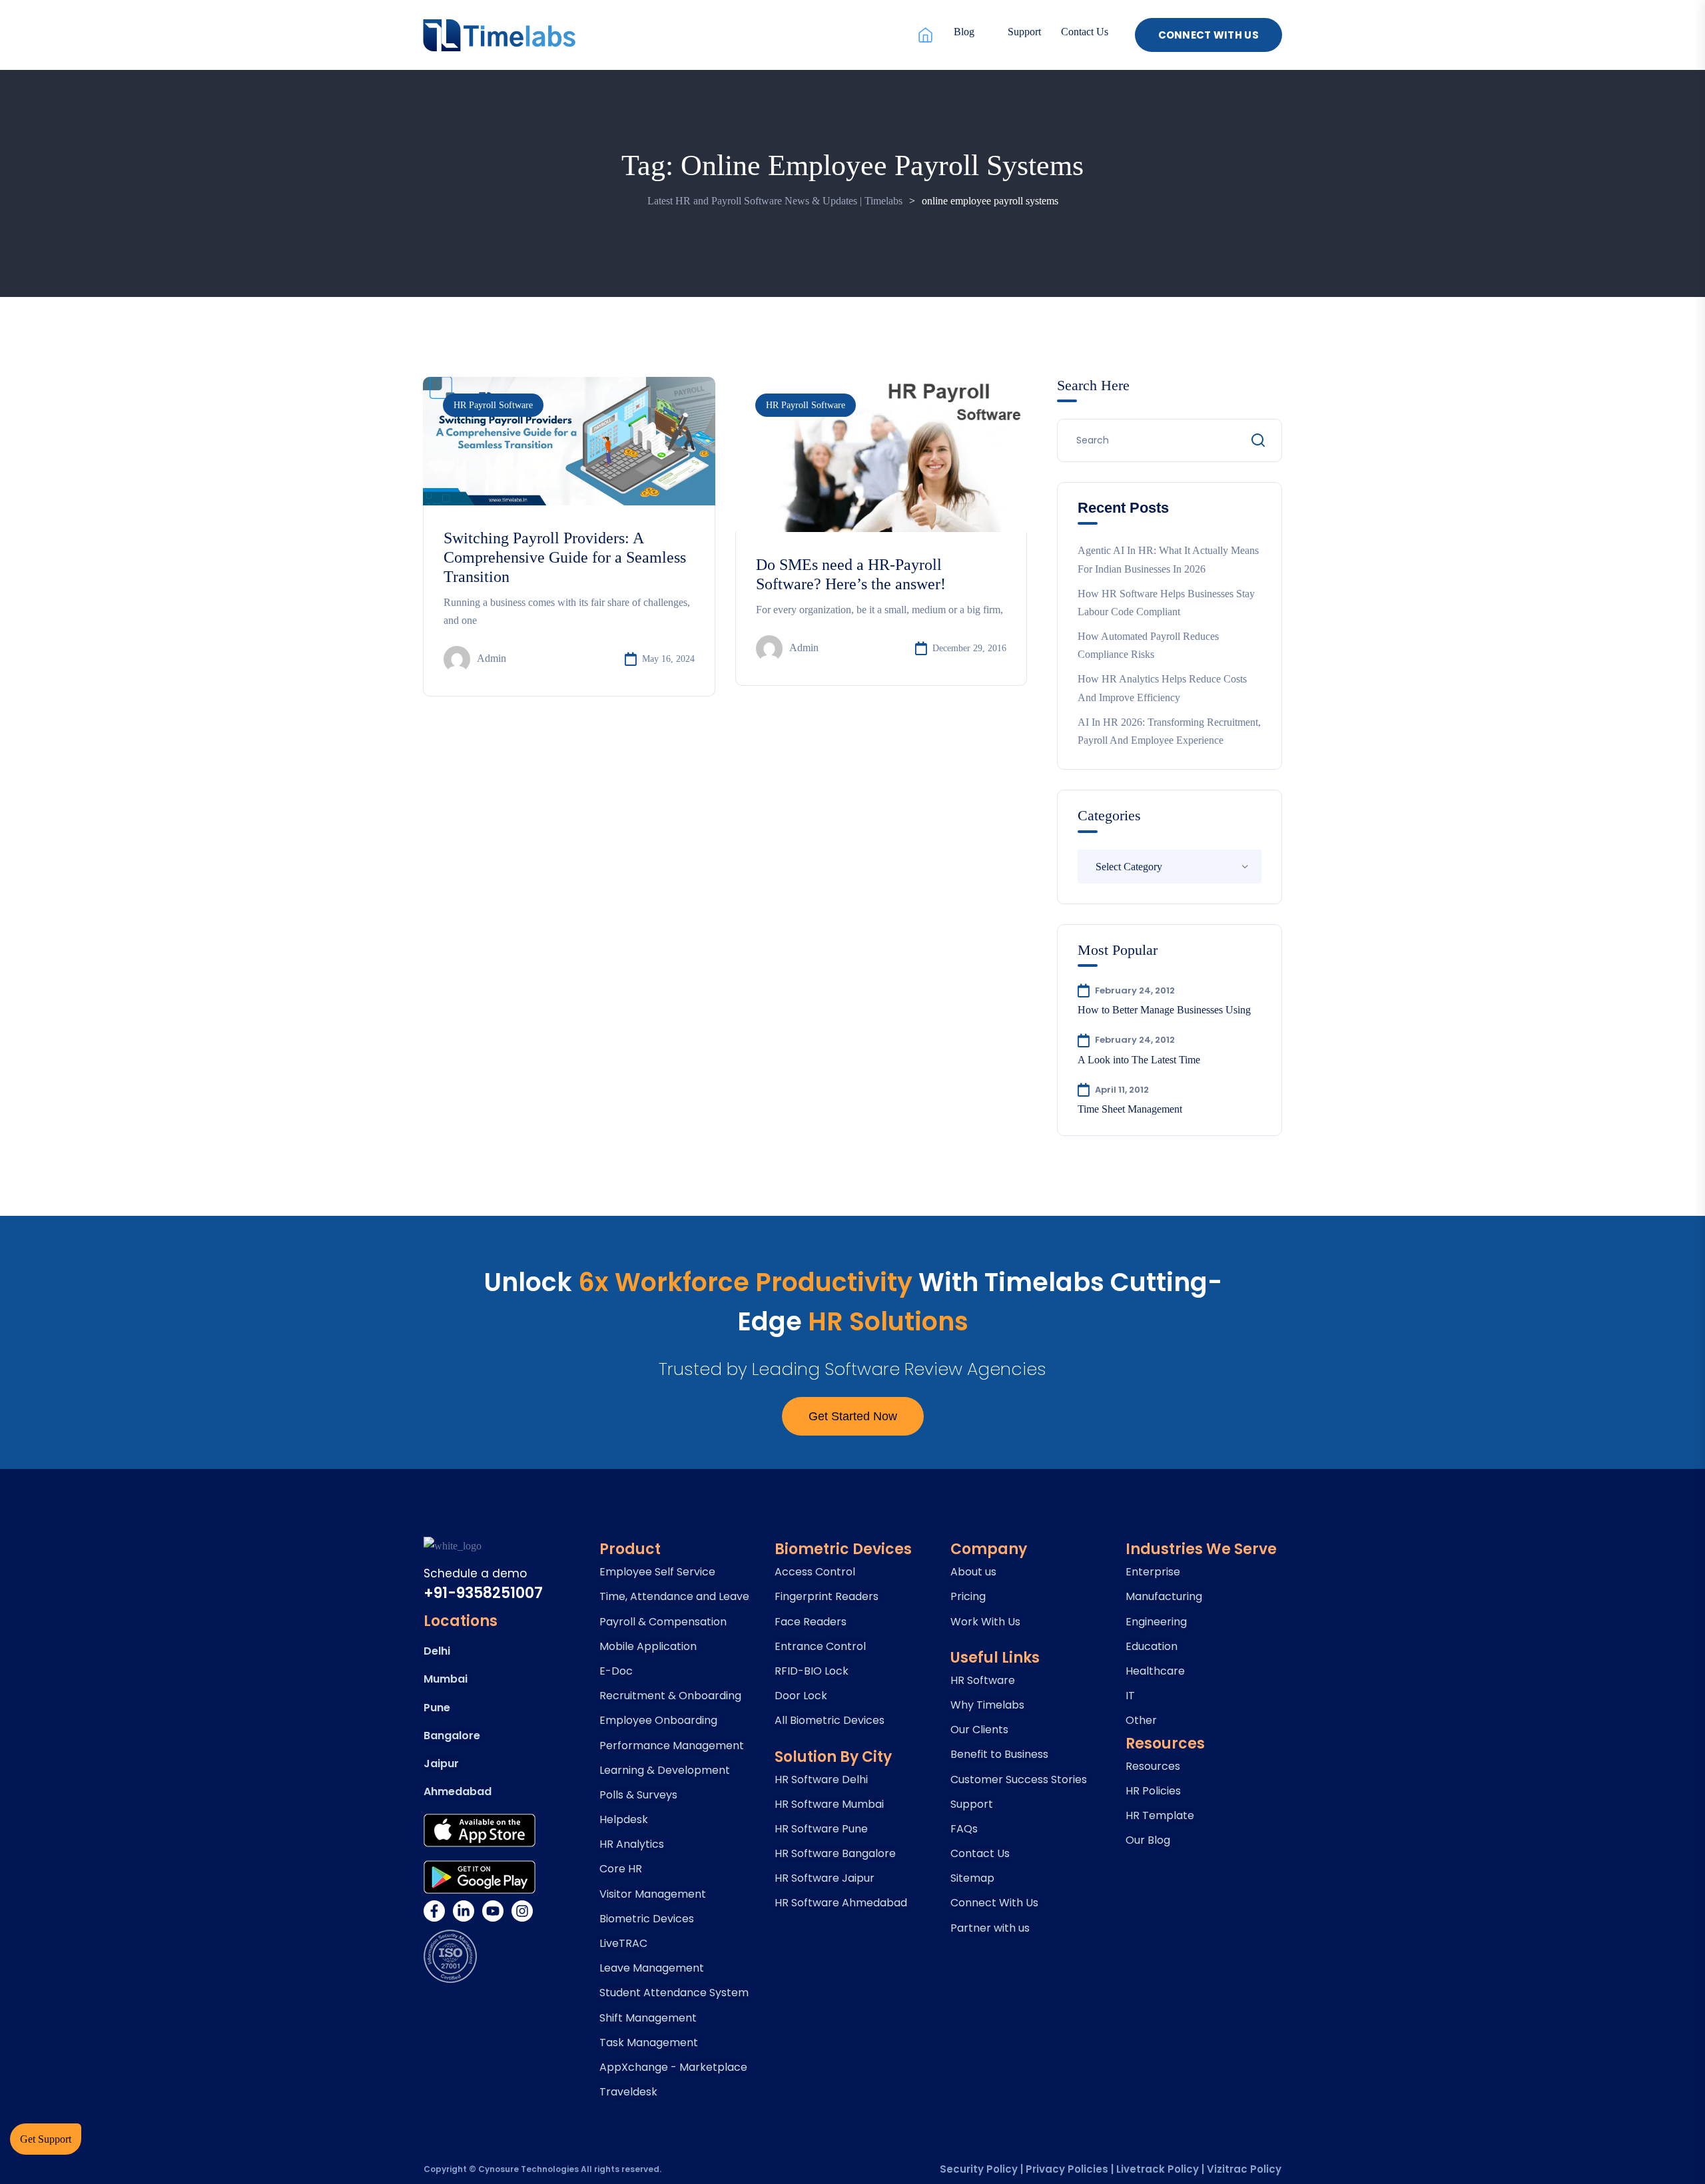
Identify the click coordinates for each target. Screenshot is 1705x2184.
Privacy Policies (1067, 2169)
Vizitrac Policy (1244, 2169)
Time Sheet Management (1130, 1109)
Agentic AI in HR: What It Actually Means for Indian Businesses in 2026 (1168, 559)
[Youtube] (493, 1911)
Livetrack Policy (1158, 2169)
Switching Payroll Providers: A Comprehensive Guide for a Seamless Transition (565, 557)
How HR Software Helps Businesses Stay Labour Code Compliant (1166, 603)
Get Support (46, 2139)
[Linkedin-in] (464, 1911)
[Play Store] (480, 1877)
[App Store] (480, 1830)
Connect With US (1209, 35)
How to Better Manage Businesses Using (1164, 1010)
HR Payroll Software (493, 405)
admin (492, 658)
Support (1024, 32)
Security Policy (979, 2169)
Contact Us (1085, 32)
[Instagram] (522, 1911)
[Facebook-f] (434, 1911)
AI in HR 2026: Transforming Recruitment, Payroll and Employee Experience (1169, 731)
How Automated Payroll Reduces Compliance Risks (1148, 645)
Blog (964, 32)
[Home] (925, 35)
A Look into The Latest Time (1139, 1060)
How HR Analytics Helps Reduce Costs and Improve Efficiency (1162, 688)
